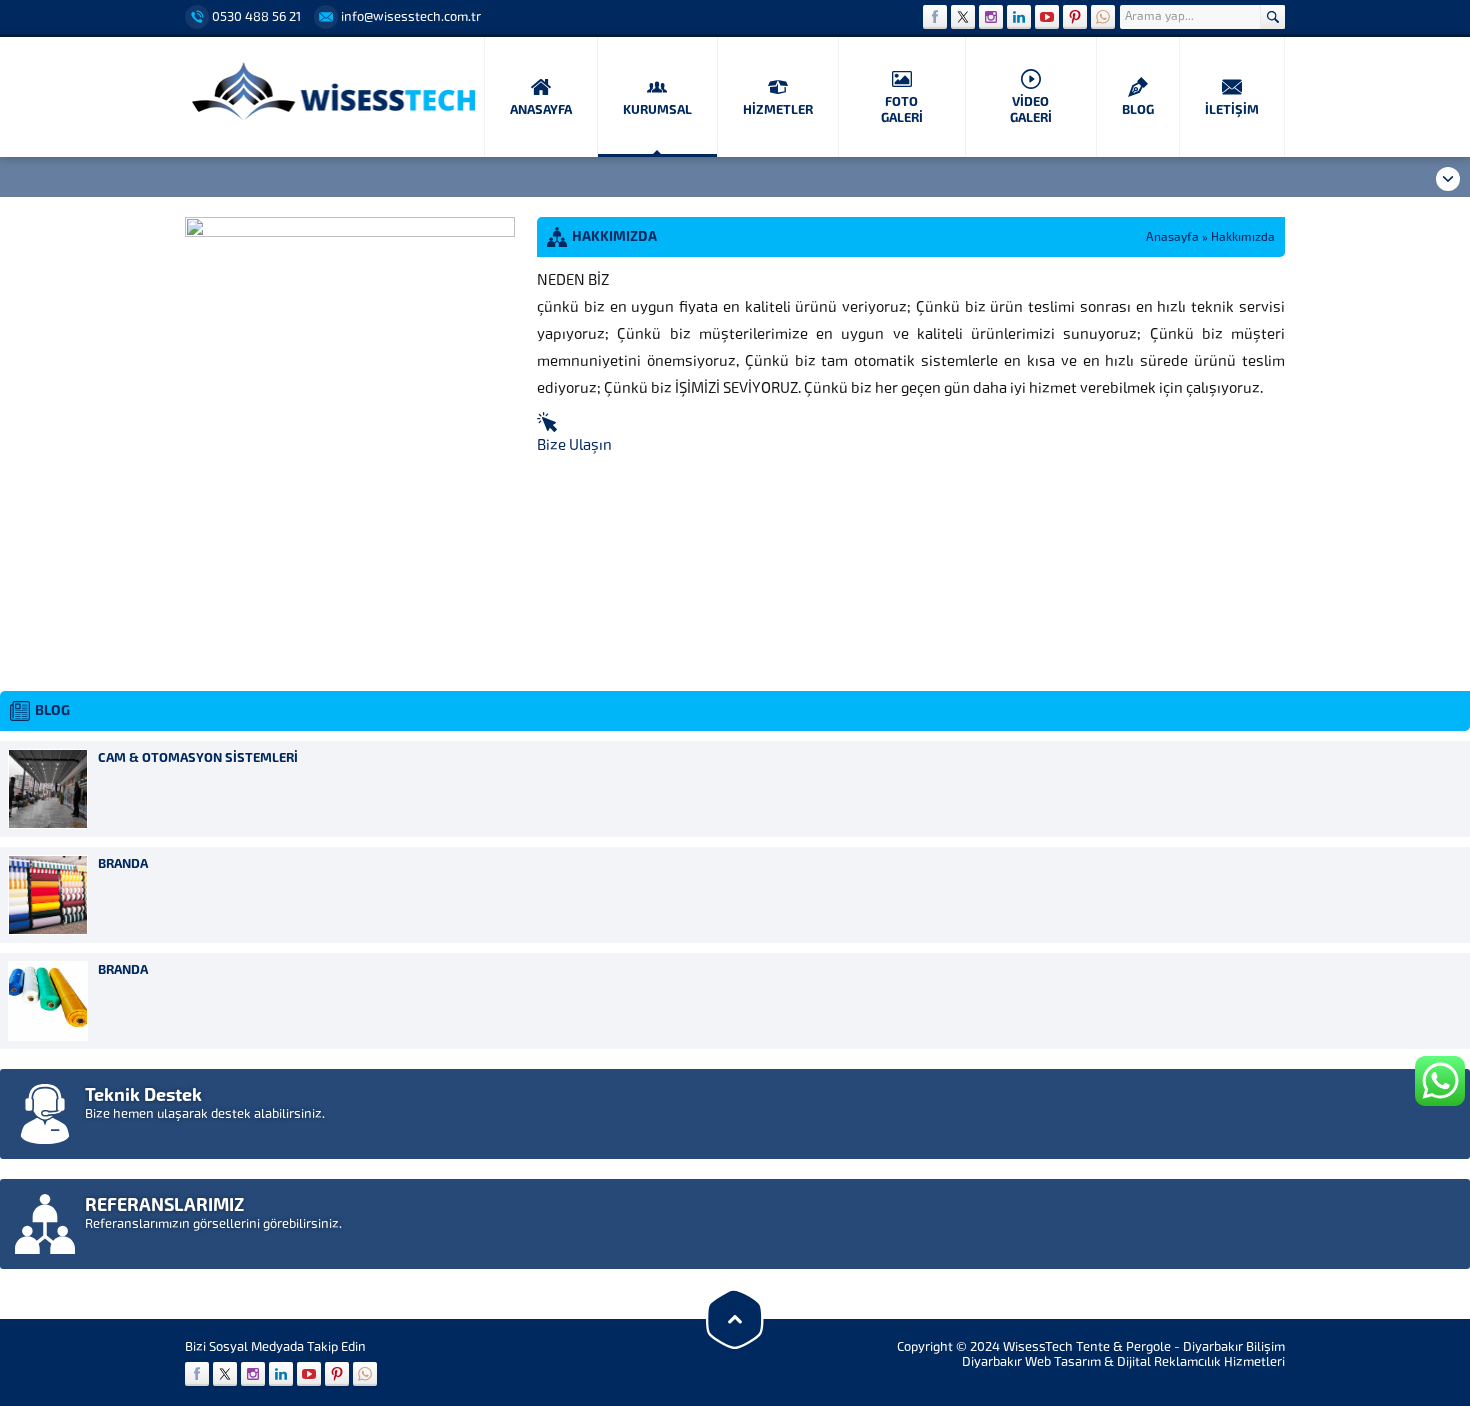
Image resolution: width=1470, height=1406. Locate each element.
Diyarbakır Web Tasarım (1031, 1361)
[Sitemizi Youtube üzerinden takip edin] (1047, 17)
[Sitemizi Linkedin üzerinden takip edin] (1019, 17)
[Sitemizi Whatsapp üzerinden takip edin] (1103, 17)
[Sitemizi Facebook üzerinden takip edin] (935, 17)
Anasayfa (1172, 237)
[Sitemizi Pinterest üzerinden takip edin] (1075, 17)
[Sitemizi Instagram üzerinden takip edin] (991, 17)
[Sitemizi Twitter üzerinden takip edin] (963, 17)
